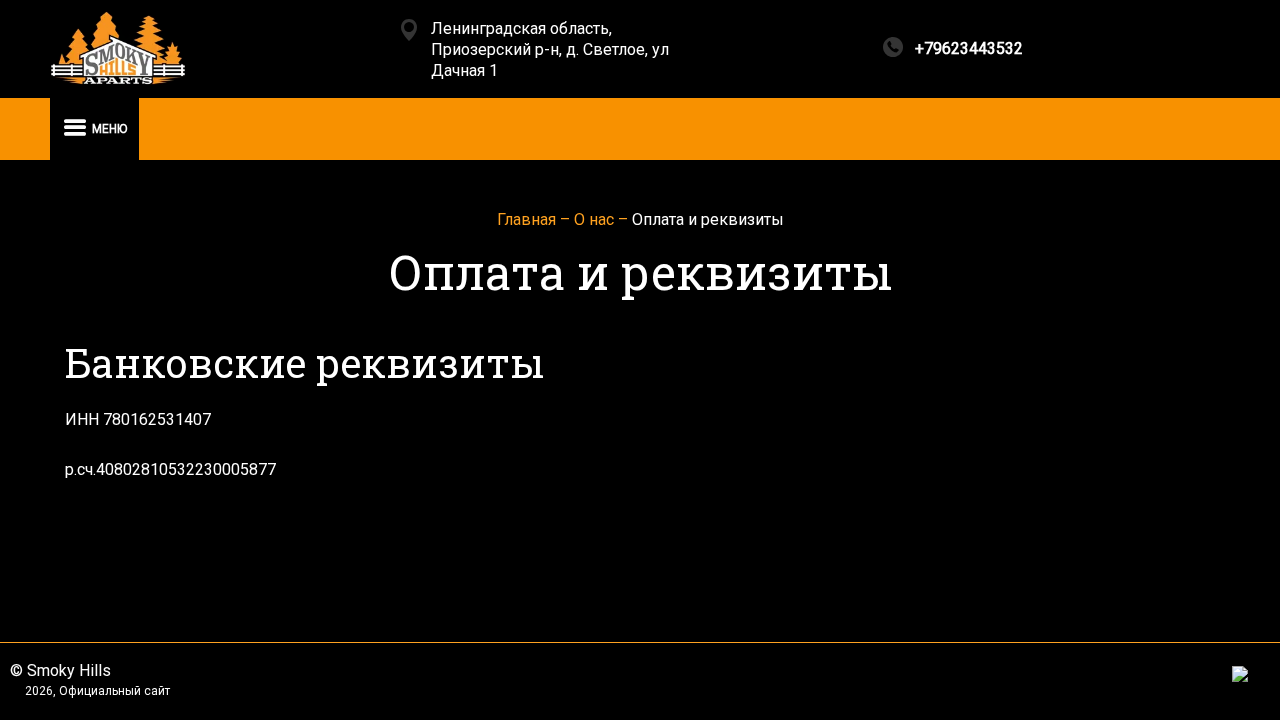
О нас (596, 219)
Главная (528, 219)
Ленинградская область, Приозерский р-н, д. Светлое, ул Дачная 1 (550, 49)
